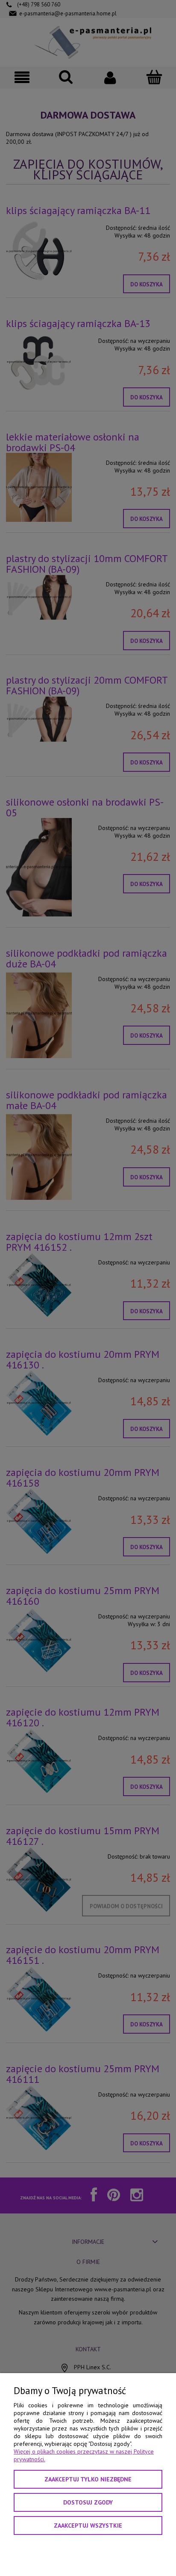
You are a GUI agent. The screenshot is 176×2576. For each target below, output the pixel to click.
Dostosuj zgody (88, 2502)
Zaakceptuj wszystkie (88, 2525)
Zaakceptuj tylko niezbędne (88, 2479)
